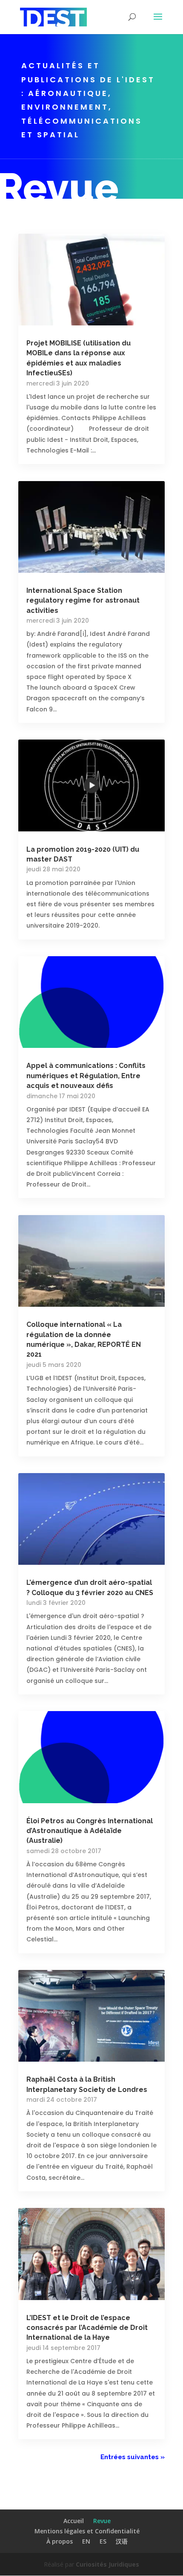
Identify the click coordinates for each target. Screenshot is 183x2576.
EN (86, 2541)
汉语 (122, 2541)
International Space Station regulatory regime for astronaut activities (83, 600)
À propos (60, 2541)
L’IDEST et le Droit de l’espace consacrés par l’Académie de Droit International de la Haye (87, 2328)
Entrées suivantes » (133, 2457)
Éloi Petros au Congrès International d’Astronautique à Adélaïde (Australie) (90, 1831)
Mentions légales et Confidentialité (87, 2531)
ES (103, 2541)
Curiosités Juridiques (107, 2564)
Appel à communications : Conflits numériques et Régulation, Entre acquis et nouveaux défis (86, 1076)
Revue (102, 2521)
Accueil (74, 2521)
